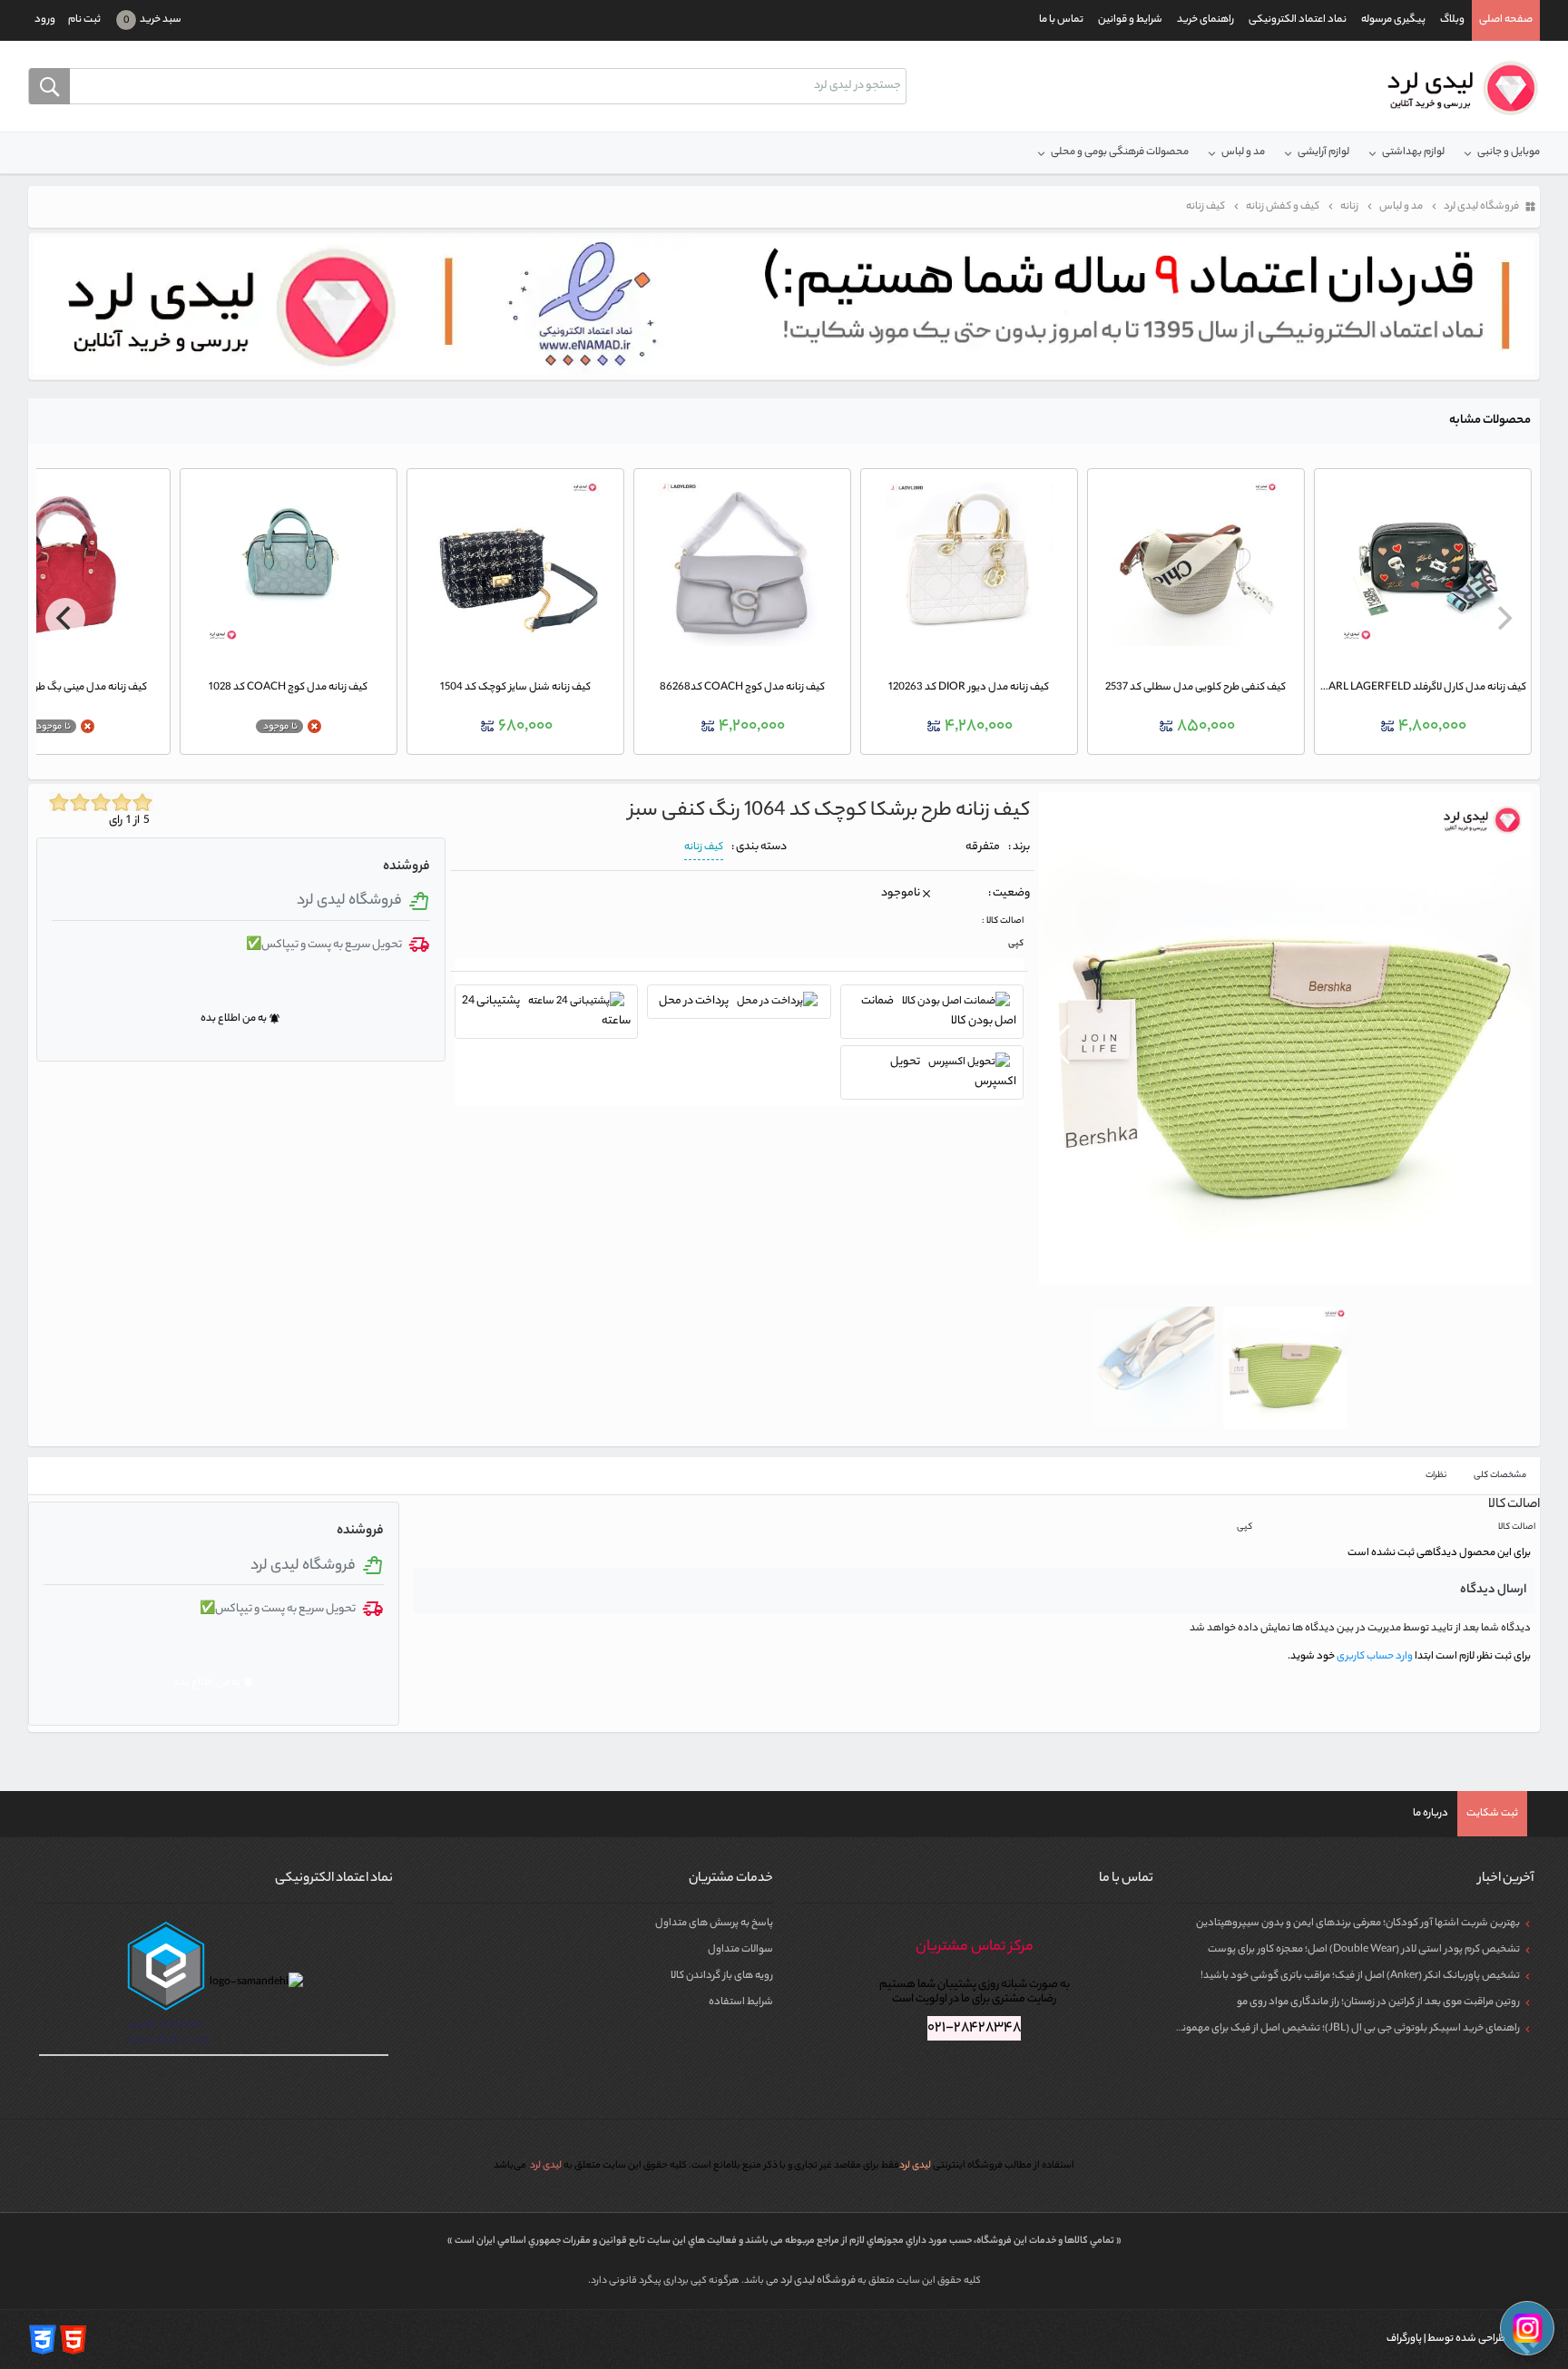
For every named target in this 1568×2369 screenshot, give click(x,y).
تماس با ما (1061, 20)
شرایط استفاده (741, 2002)
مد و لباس (1243, 152)
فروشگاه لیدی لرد (819, 2281)
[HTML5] (73, 2339)
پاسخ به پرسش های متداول (714, 1924)
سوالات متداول (740, 1950)
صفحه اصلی (1506, 20)
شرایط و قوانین (1130, 20)
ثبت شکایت (1492, 1814)
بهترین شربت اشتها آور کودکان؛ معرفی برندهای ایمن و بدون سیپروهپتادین (1358, 1924)
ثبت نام (84, 20)
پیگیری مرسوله (1393, 20)
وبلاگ (1452, 20)
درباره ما (1431, 1814)
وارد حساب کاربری (1374, 1657)
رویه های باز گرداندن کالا (722, 1976)
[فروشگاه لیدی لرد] (1456, 88)
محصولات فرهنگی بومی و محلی (1120, 152)
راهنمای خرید (1205, 20)
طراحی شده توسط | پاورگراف (1447, 2339)
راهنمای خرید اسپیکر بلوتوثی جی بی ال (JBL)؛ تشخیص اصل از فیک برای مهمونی (1347, 2029)
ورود (45, 20)
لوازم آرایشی (1323, 152)
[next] (65, 618)
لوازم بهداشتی (1413, 152)
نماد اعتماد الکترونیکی (1298, 20)
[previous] (1503, 618)
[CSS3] (43, 2339)
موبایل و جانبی (1509, 152)
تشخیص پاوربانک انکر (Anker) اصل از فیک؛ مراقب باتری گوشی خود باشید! (1360, 1976)
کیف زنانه (704, 847)
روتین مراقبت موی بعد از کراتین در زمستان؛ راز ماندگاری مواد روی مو (1378, 2002)
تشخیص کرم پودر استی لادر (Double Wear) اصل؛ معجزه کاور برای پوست (1364, 1950)
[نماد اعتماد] (784, 307)
